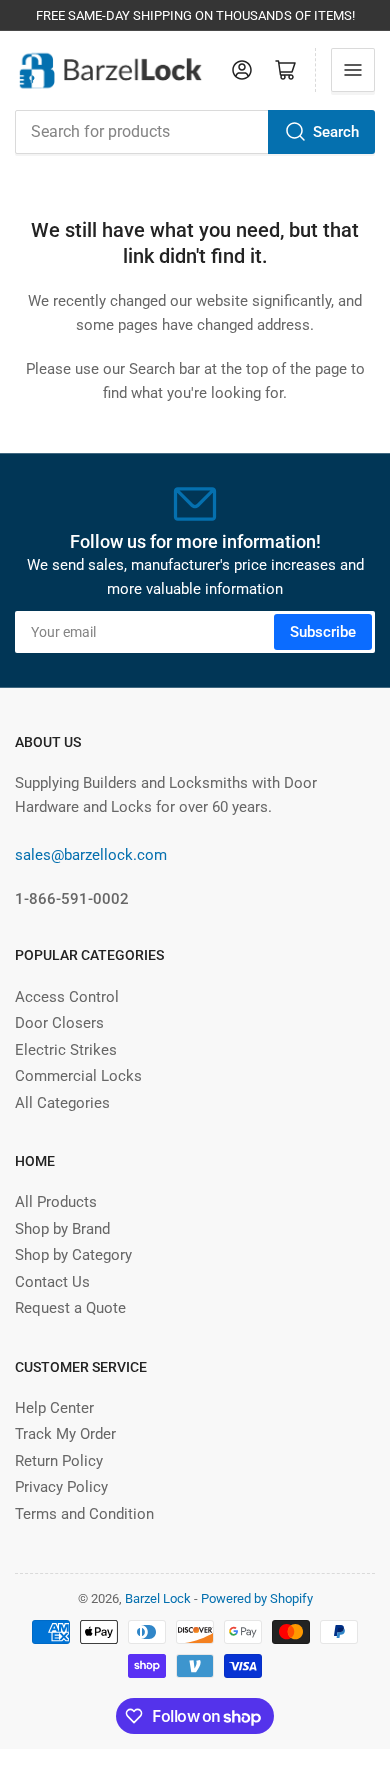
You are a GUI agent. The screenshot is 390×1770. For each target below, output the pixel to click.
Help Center (54, 1408)
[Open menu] (353, 70)
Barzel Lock (158, 1598)
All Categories (62, 1103)
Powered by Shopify (257, 1598)
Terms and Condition (84, 1514)
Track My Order (65, 1434)
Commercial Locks (78, 1076)
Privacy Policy (61, 1487)
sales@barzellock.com (91, 855)
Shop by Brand (62, 1229)
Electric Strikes (66, 1050)
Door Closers (59, 1023)
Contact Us (52, 1282)
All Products (56, 1202)
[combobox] (195, 132)
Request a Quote (70, 1308)
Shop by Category (73, 1255)
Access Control (67, 997)
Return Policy (59, 1461)
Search (336, 132)
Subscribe (323, 632)
